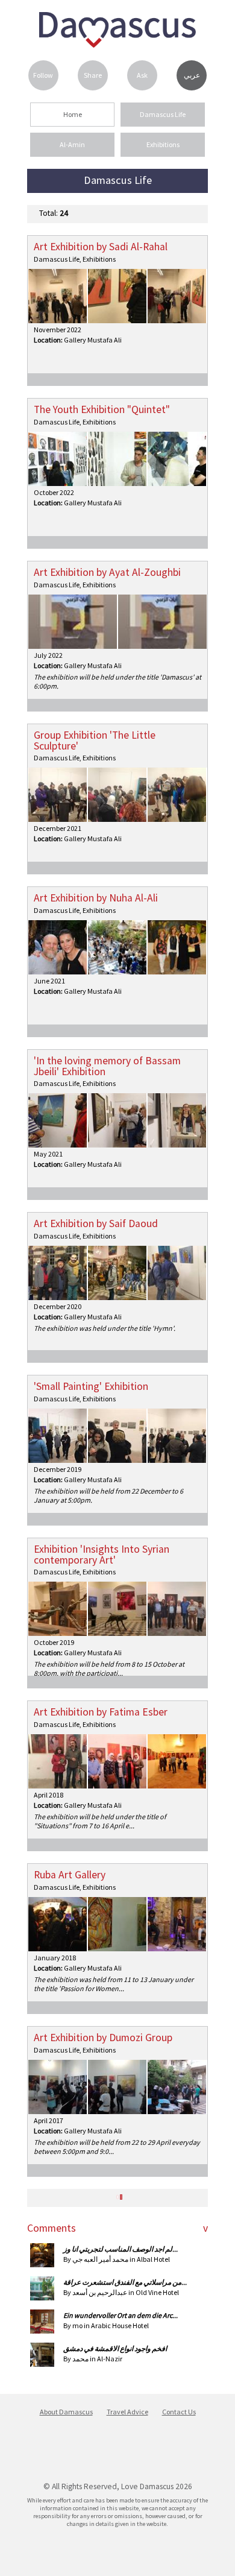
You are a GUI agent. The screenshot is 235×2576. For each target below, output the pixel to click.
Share (93, 75)
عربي (192, 75)
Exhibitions (163, 144)
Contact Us (179, 2412)
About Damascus (66, 2412)
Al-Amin (72, 144)
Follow (43, 75)
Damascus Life (163, 114)
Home (73, 114)
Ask (142, 75)
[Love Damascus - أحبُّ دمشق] (117, 44)
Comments (52, 2228)
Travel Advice (127, 2412)
